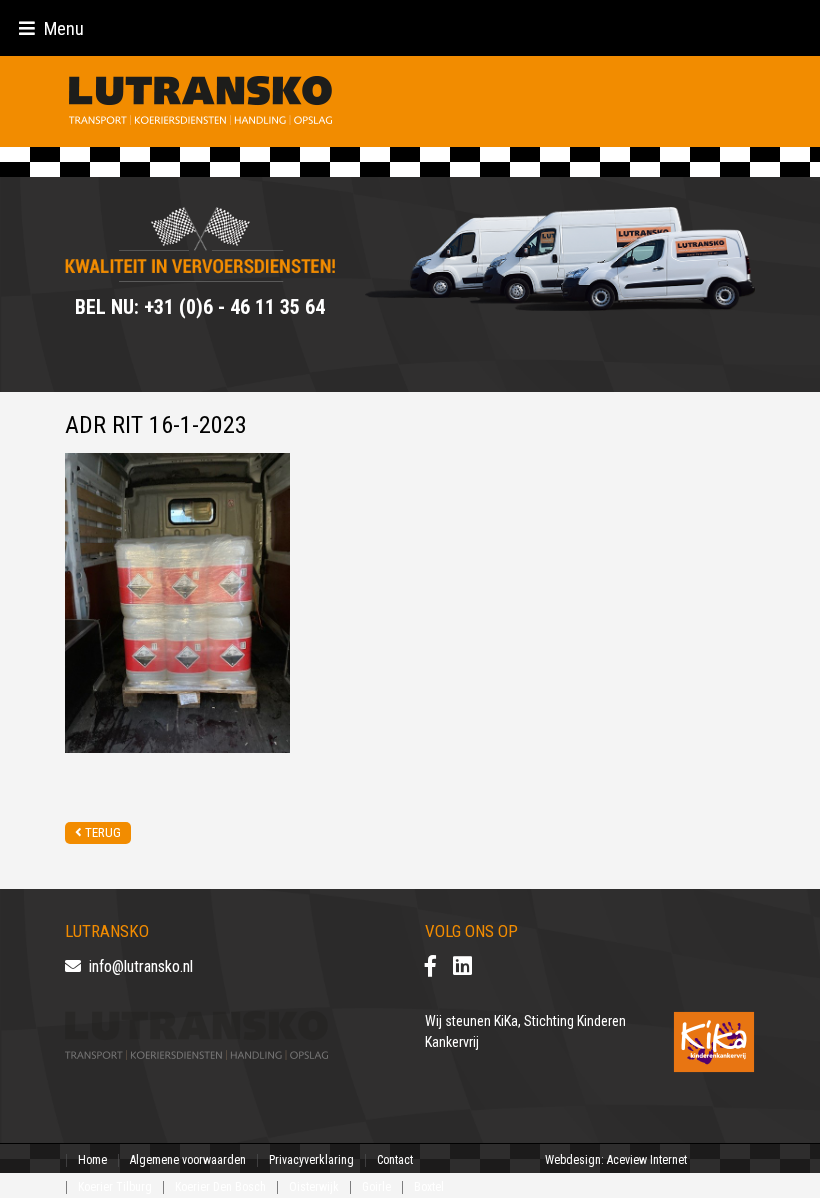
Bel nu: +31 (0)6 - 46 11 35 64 (200, 307)
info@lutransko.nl (137, 966)
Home (92, 1160)
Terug (101, 832)
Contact (395, 1160)
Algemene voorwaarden (188, 1160)
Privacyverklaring (311, 1160)
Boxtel (429, 1187)
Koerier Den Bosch (220, 1187)
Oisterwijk (314, 1187)
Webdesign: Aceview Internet (616, 1160)
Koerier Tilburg (115, 1187)
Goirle (376, 1187)
